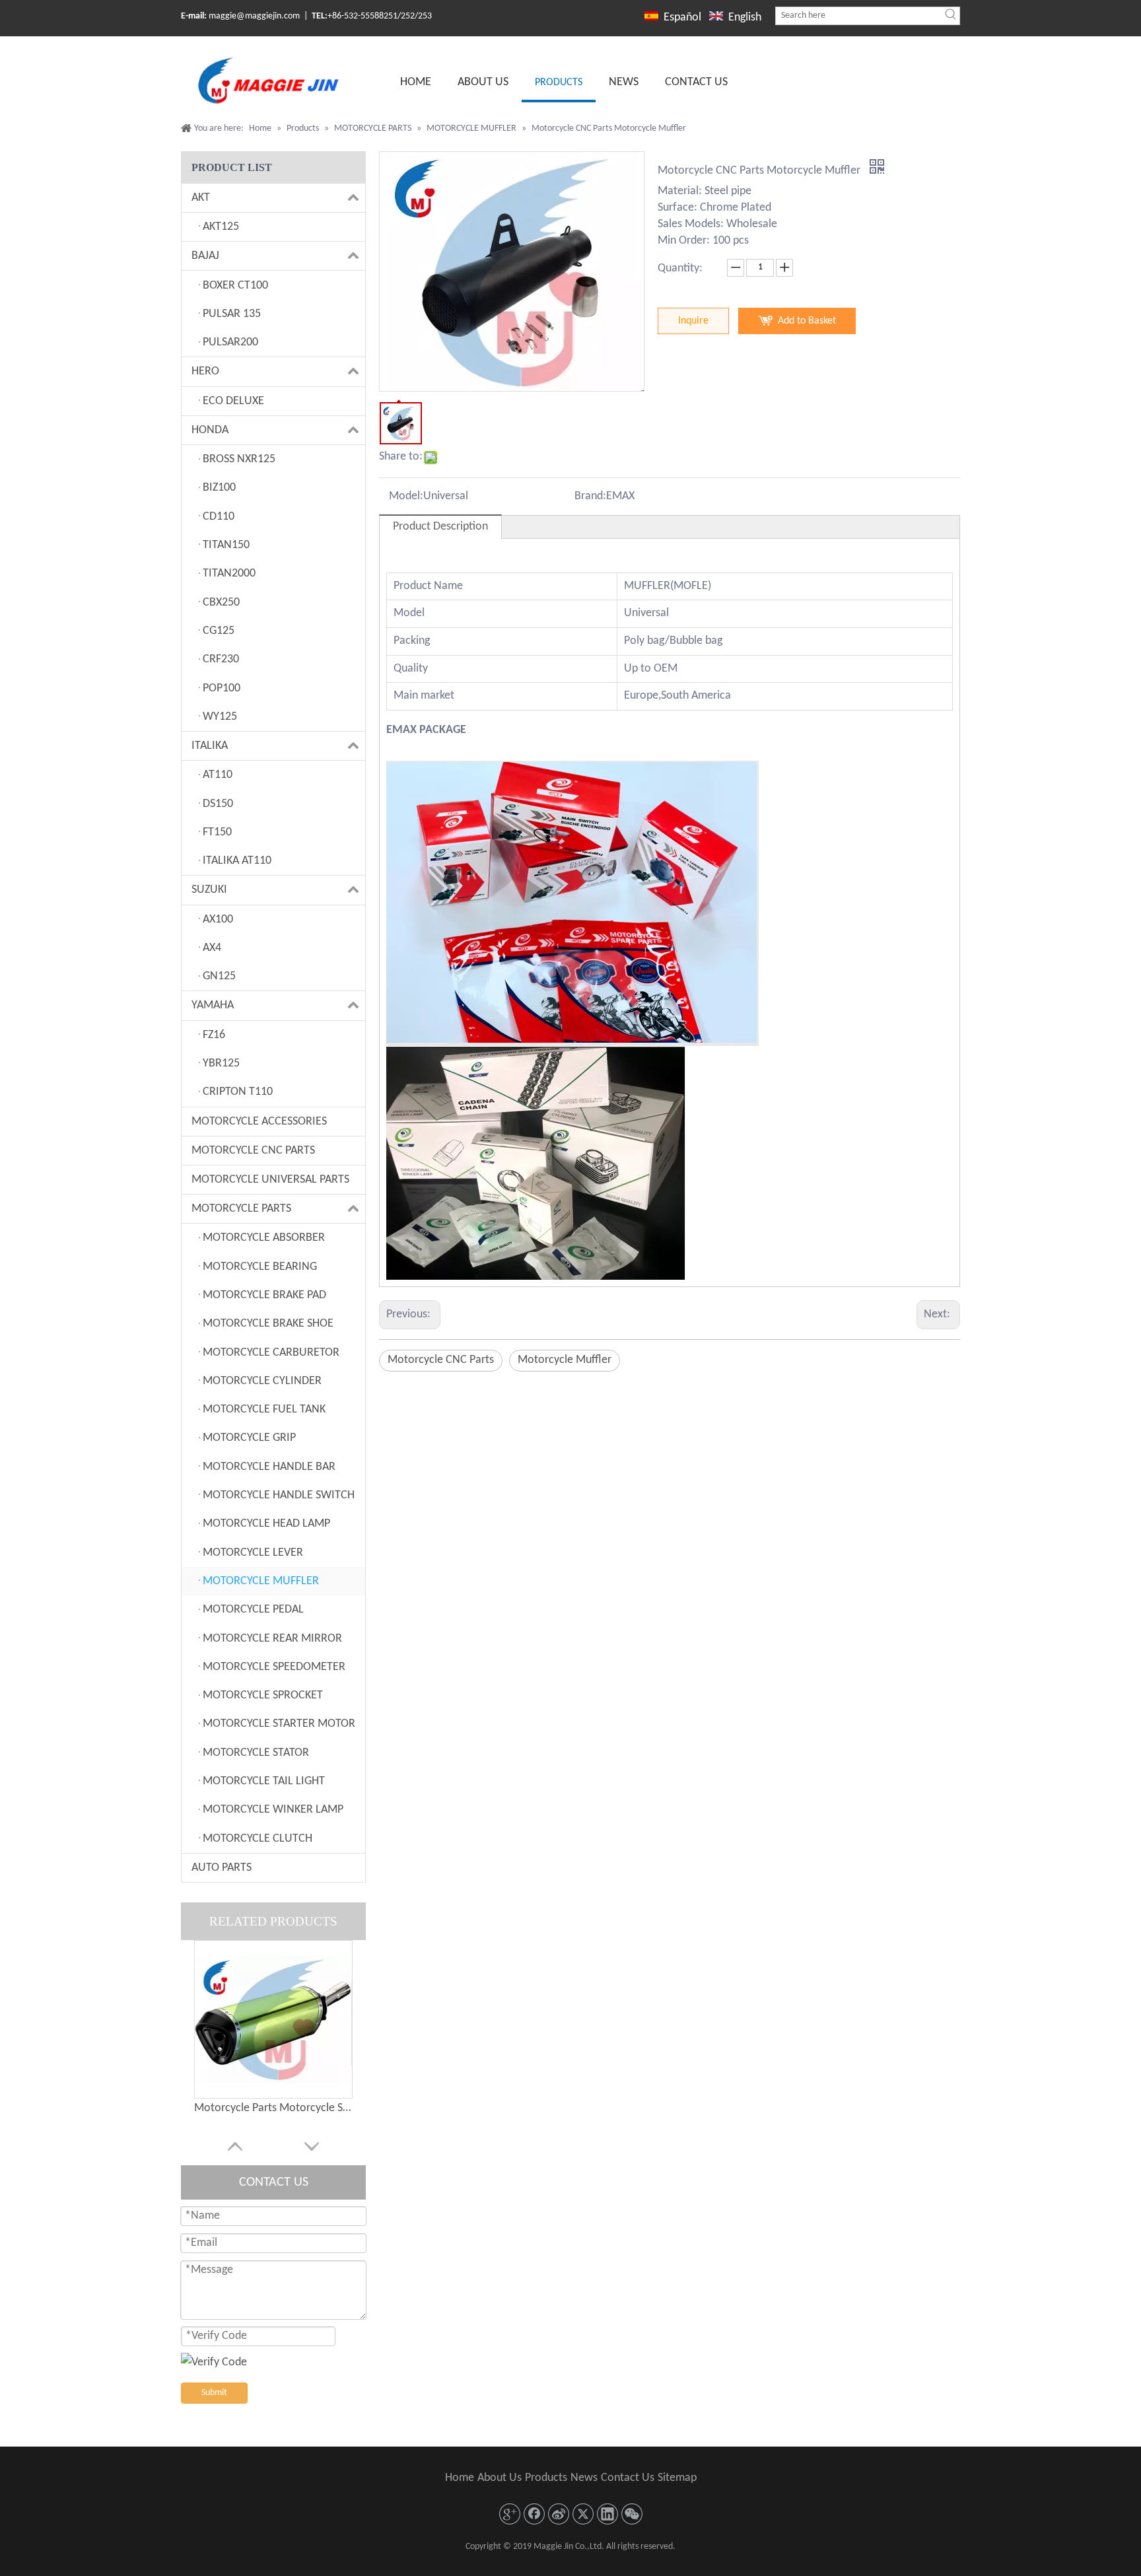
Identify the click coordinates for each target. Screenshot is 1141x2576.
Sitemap (677, 2478)
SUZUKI (209, 890)
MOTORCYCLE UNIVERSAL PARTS (270, 1180)
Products (546, 2478)
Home (460, 2478)
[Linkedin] (607, 2514)
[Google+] (510, 2514)
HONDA (210, 430)
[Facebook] (534, 2514)
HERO (205, 371)
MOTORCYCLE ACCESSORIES (259, 1122)
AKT (201, 198)
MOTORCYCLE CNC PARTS (253, 1151)
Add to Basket (807, 321)
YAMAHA (213, 1005)
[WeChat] (632, 2514)
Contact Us (628, 2478)
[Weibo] (559, 2514)
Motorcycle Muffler (565, 1360)
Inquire (693, 321)
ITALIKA (210, 746)
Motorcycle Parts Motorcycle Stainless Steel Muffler (273, 2108)
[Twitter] (583, 2514)
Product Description (440, 527)
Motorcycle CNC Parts (441, 1360)
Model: (406, 496)
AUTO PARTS (222, 1868)
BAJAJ (205, 256)
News (584, 2478)
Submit (214, 2393)
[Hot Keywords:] (951, 16)
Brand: (590, 496)
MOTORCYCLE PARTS (241, 1209)
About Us (500, 2478)
